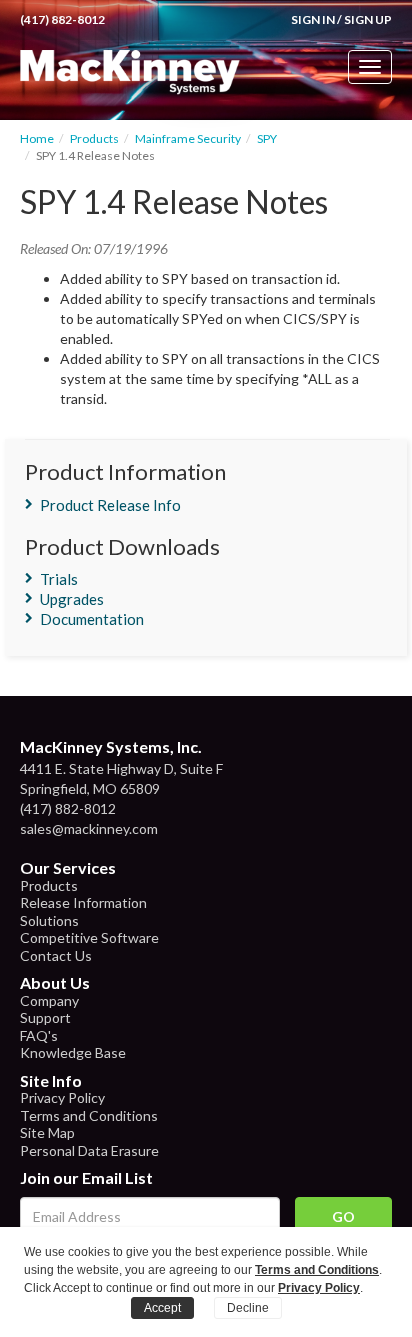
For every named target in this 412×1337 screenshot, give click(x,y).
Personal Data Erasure (89, 1150)
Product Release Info (110, 505)
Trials (59, 579)
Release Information (83, 902)
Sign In (313, 19)
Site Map (47, 1132)
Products (94, 138)
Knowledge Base (73, 1052)
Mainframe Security (188, 138)
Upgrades (72, 599)
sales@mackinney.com (89, 828)
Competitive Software (89, 937)
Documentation (92, 619)
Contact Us (56, 955)
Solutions (49, 920)
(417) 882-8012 (62, 19)
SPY (267, 138)
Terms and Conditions (89, 1115)
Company (49, 1000)
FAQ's (39, 1035)
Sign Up (368, 19)
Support (45, 1017)
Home (37, 138)
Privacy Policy (62, 1097)
